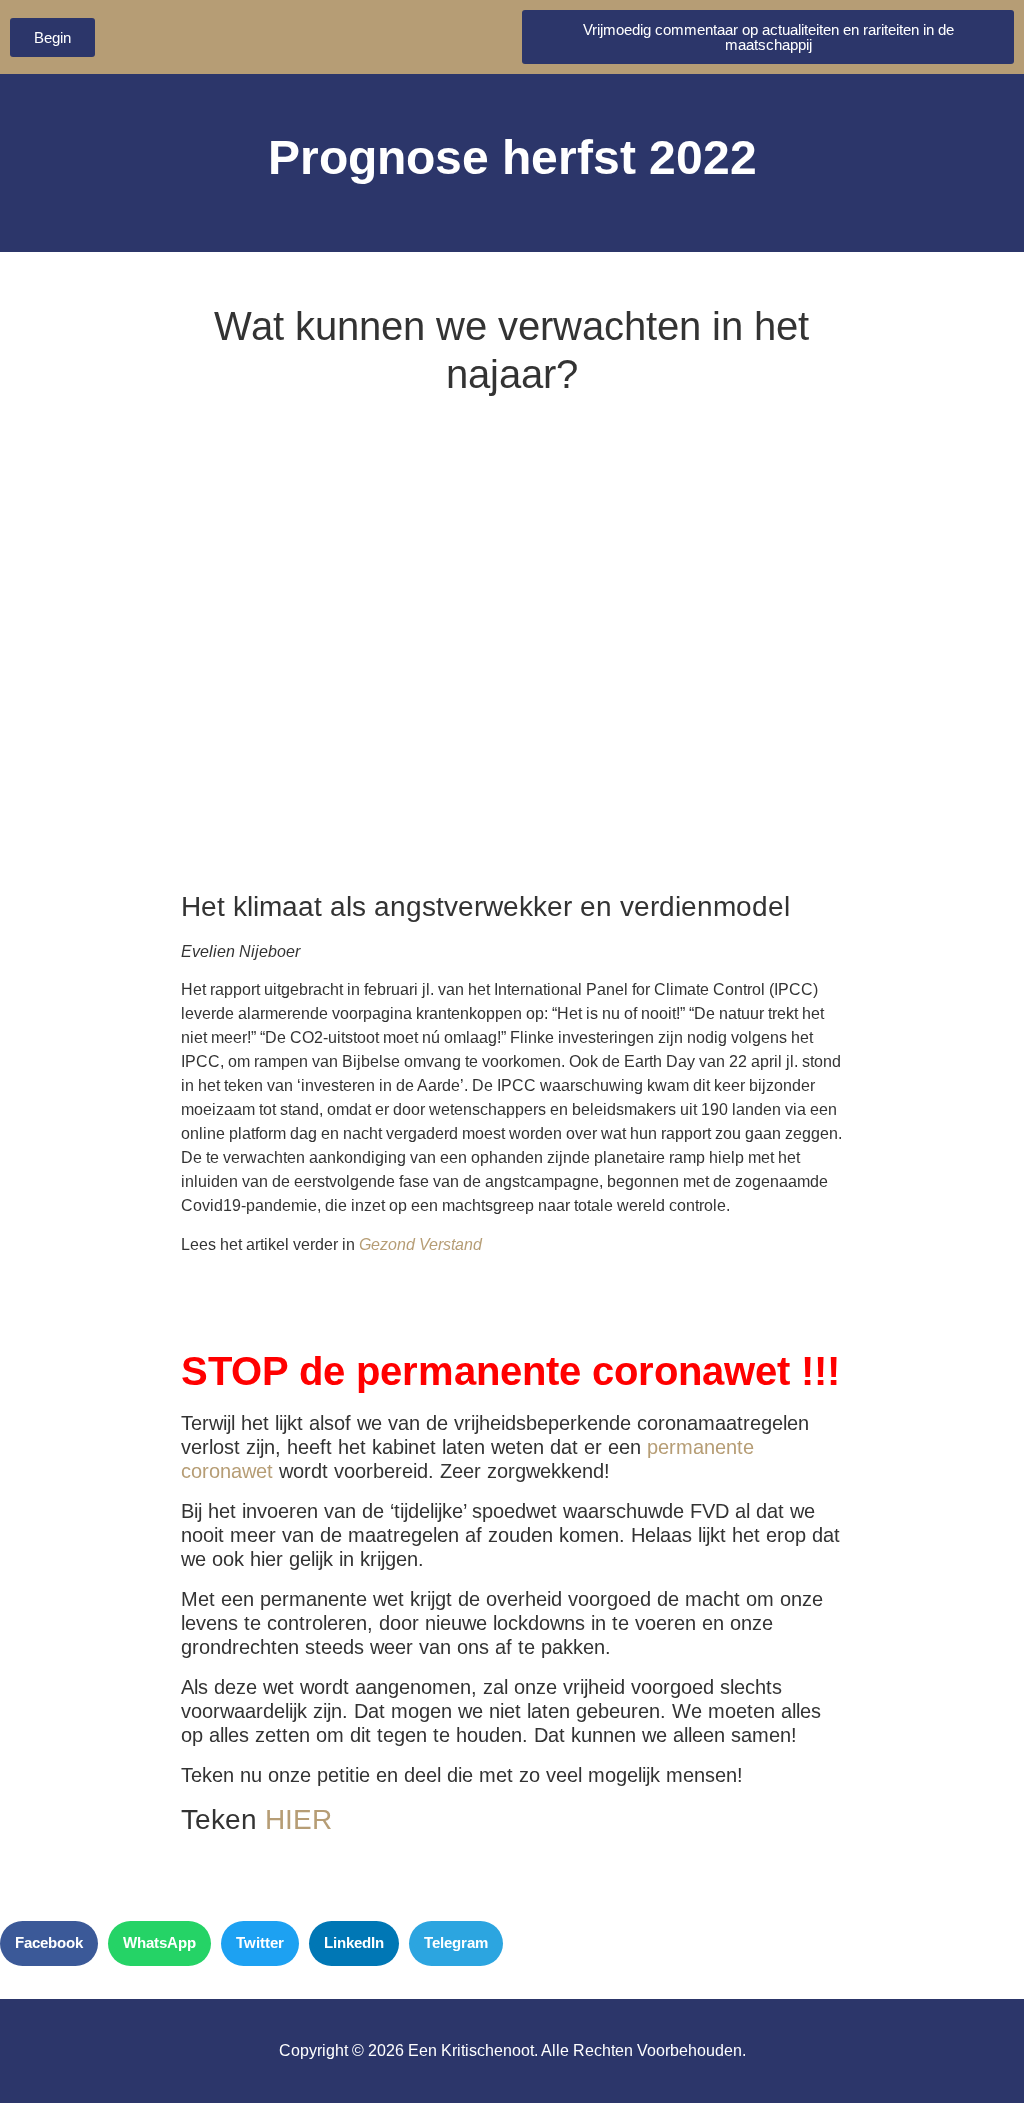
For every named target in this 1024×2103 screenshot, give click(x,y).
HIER (298, 1819)
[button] (49, 1943)
